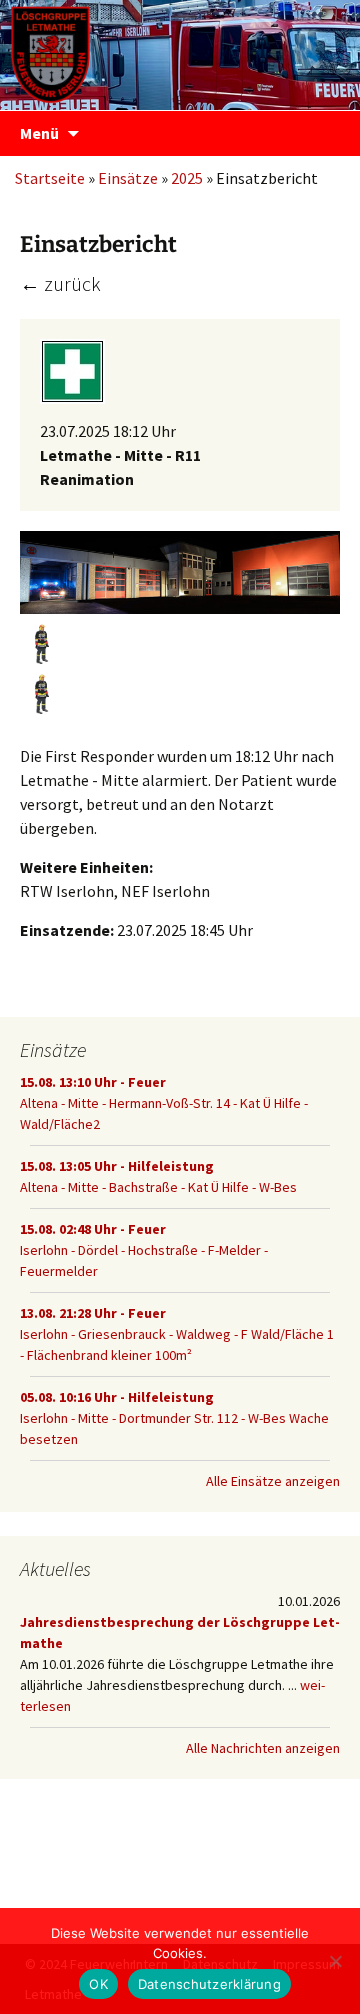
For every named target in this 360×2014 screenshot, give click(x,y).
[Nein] (335, 1961)
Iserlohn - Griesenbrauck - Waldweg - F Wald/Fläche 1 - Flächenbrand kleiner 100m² (177, 1334)
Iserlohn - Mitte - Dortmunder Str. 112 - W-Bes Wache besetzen (174, 1418)
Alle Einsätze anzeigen (273, 1481)
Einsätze (128, 178)
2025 (187, 178)
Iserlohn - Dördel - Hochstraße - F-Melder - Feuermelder (144, 1250)
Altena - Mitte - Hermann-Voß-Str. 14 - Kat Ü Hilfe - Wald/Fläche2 (164, 1103)
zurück (60, 283)
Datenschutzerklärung (209, 1984)
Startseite (50, 178)
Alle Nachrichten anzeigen (263, 1748)
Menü (39, 133)
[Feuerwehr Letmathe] (180, 50)
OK (98, 1984)
